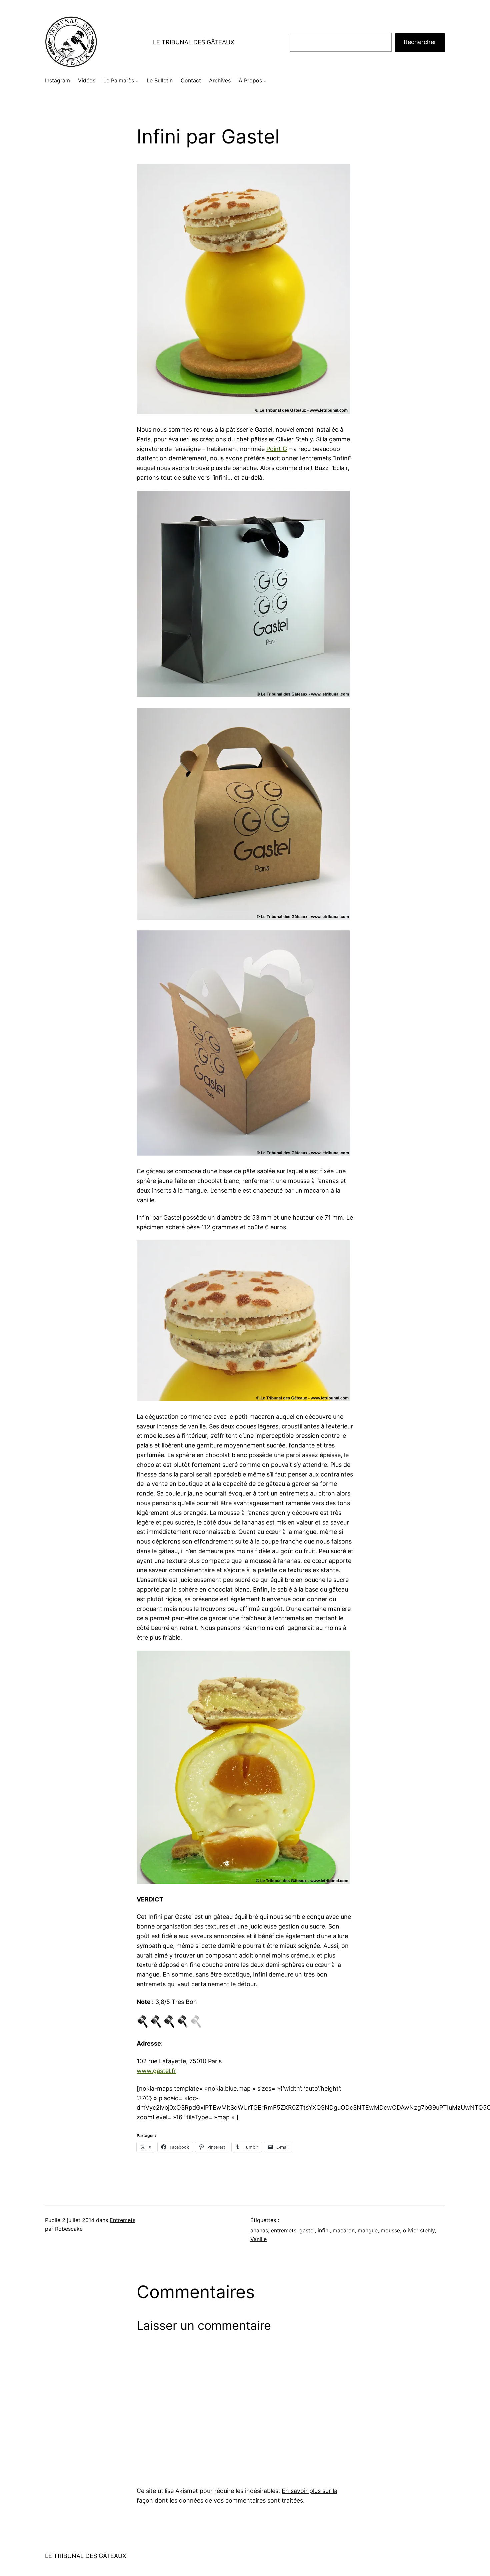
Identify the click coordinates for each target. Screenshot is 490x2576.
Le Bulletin (160, 80)
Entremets (122, 2220)
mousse (390, 2230)
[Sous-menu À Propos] (265, 81)
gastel (307, 2230)
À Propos (250, 80)
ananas (259, 2230)
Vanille (258, 2239)
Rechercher (420, 42)
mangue (368, 2230)
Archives (220, 80)
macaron (344, 2230)
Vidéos (87, 80)
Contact (191, 80)
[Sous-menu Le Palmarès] (137, 81)
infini (324, 2230)
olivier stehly (419, 2230)
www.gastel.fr (156, 2071)
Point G (277, 449)
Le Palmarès (119, 80)
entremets (284, 2230)
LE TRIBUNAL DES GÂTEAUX (194, 42)
